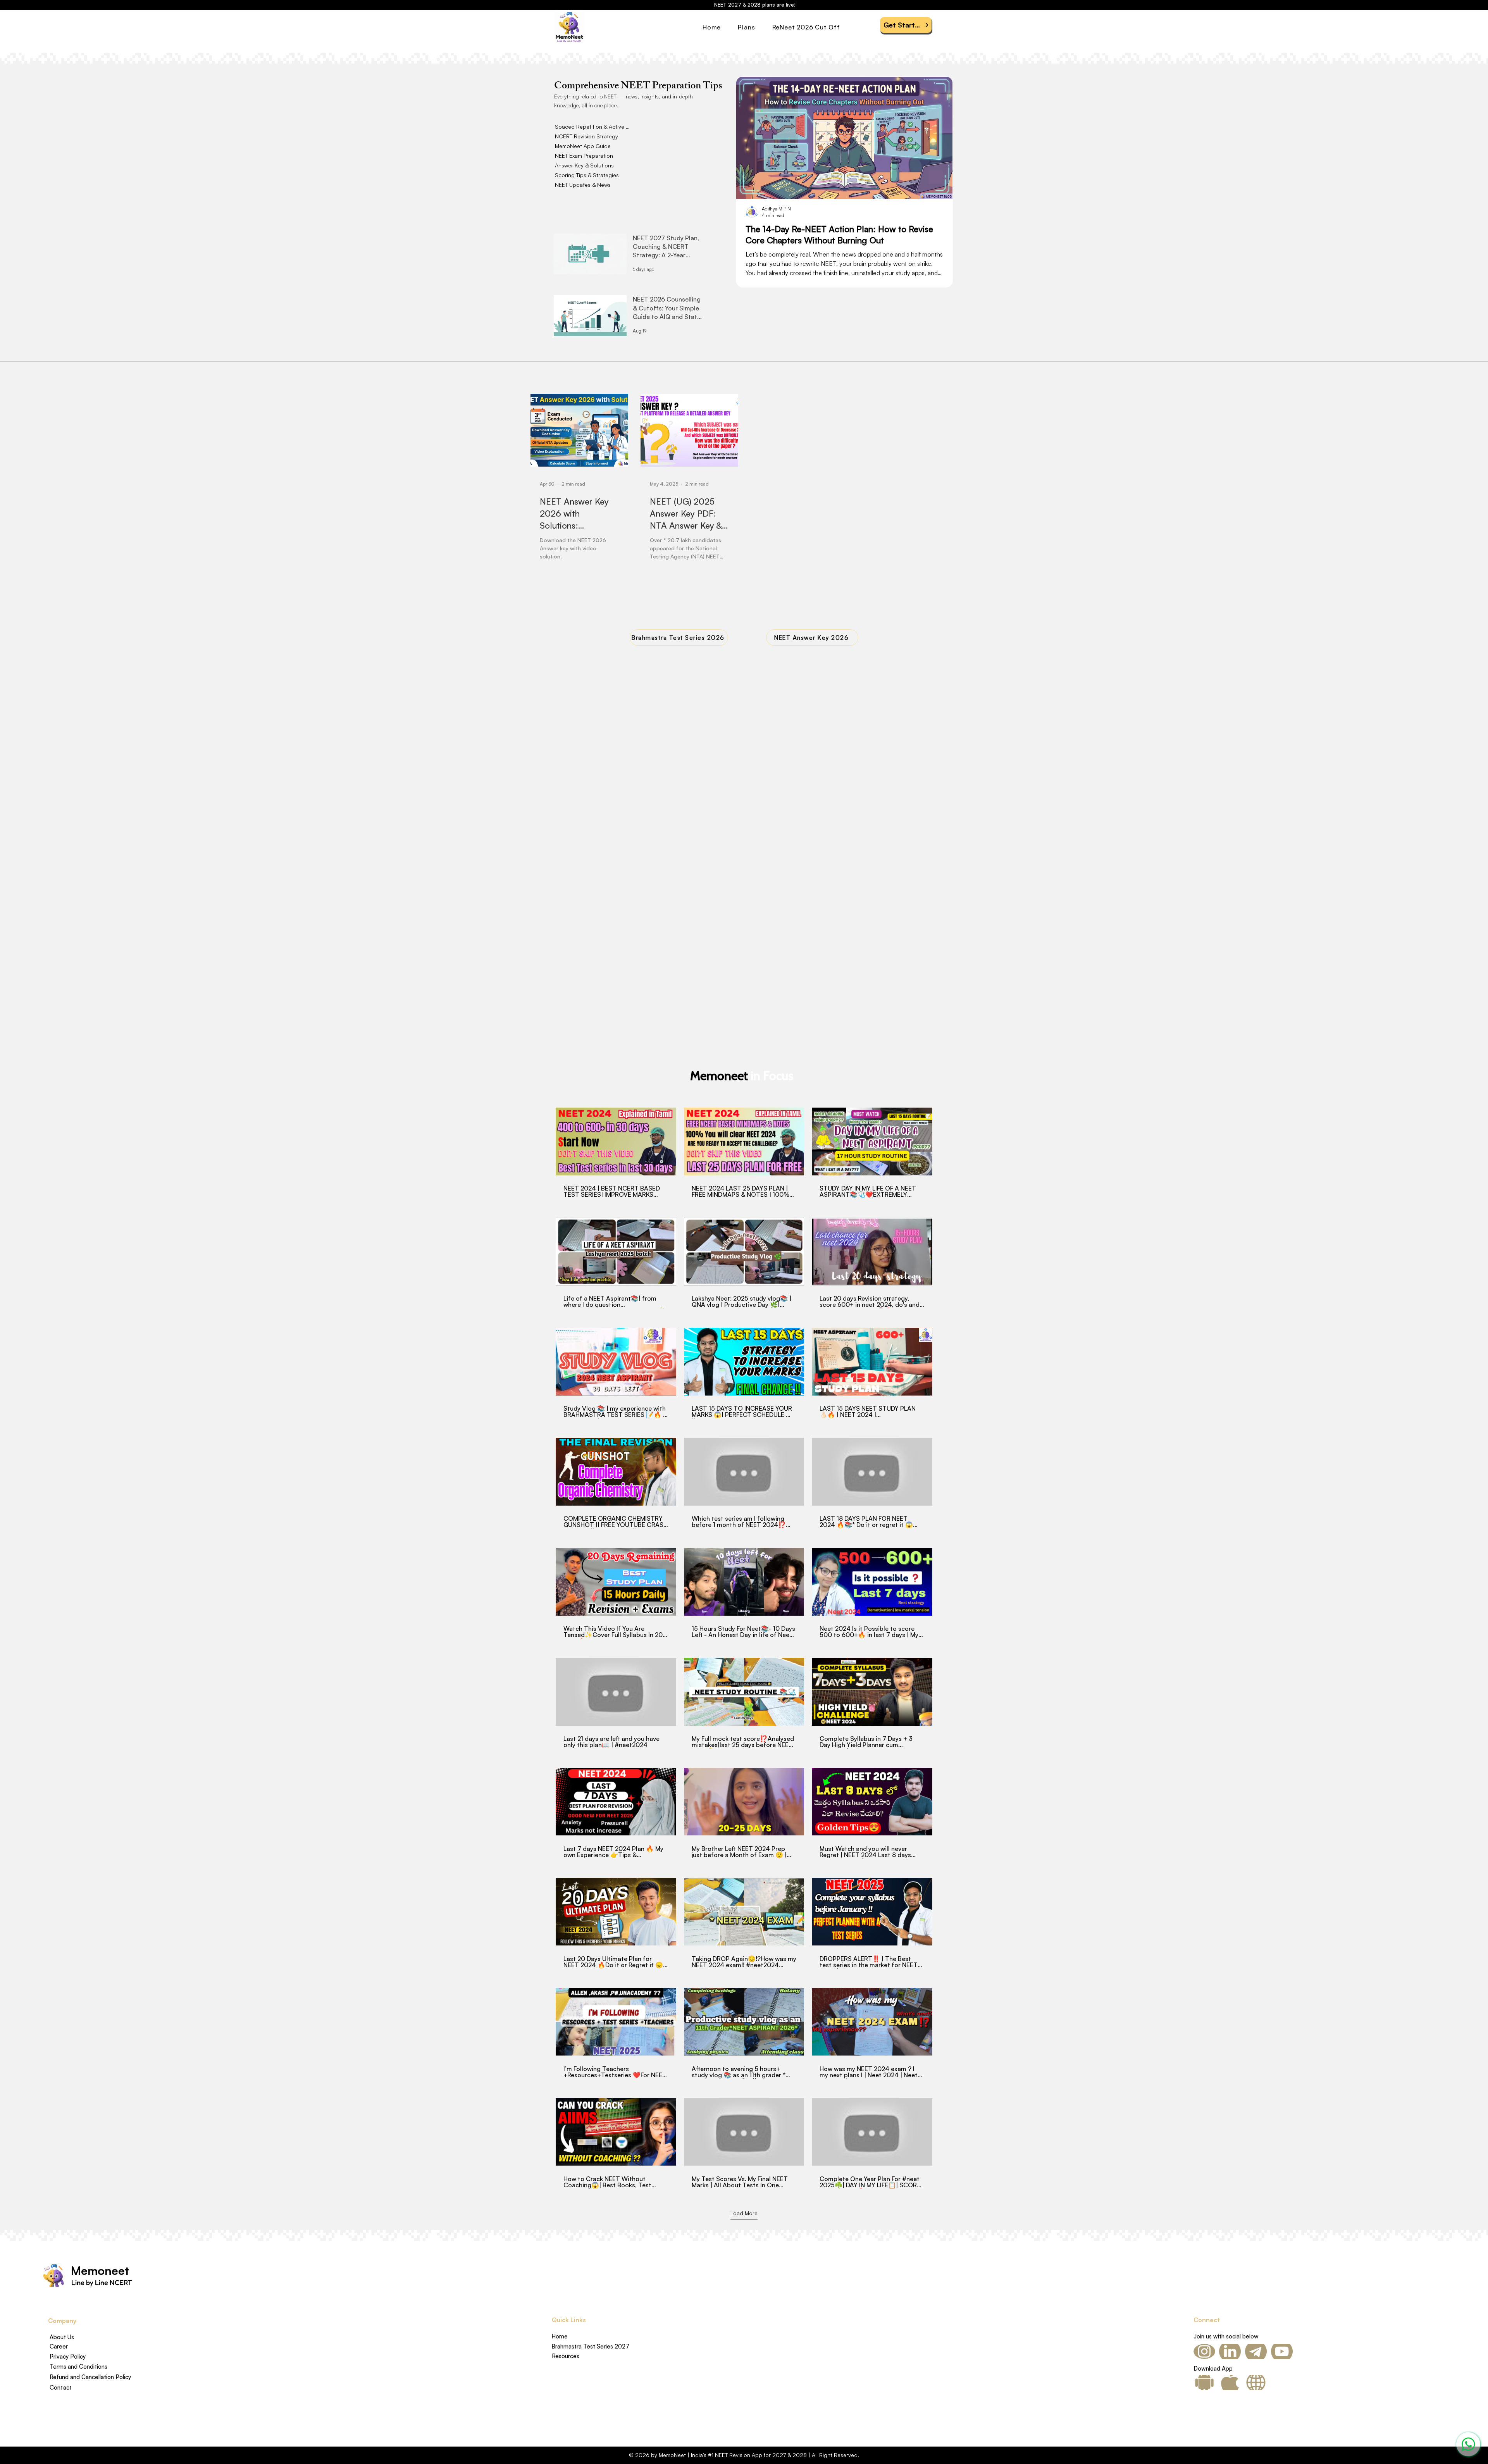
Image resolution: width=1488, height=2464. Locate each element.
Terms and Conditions (78, 2367)
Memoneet (100, 2270)
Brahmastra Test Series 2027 (590, 2346)
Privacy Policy (68, 2356)
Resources (566, 2356)
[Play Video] (616, 1141)
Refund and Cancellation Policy (90, 2377)
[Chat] (1468, 2444)
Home (560, 2336)
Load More (744, 2213)
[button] (755, 27)
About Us (62, 2337)
